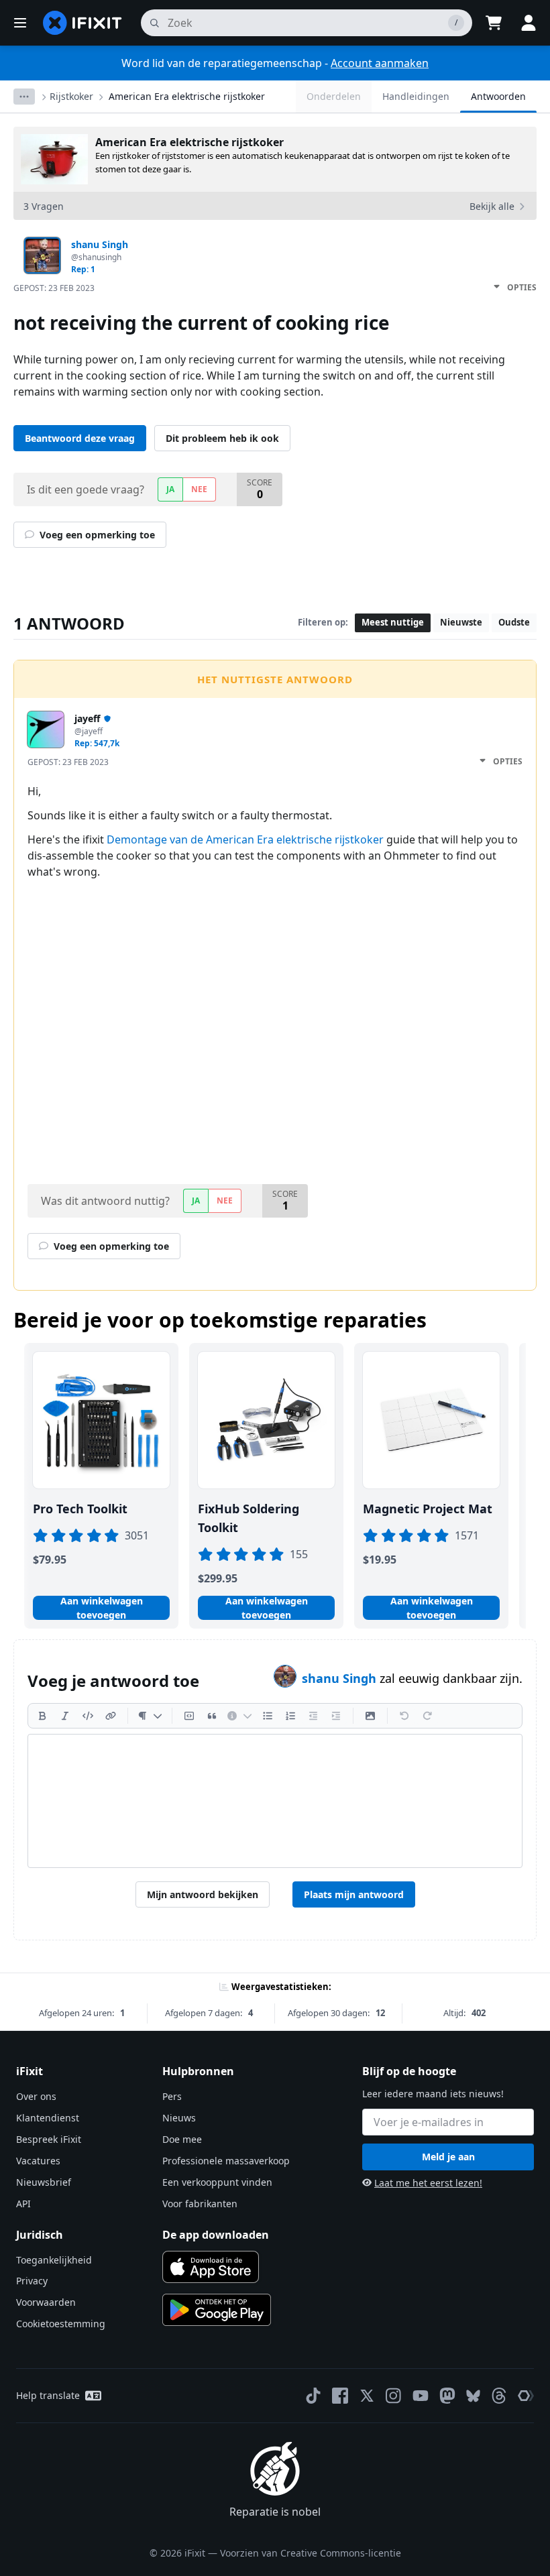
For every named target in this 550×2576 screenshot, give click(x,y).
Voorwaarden (46, 2302)
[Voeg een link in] (111, 1716)
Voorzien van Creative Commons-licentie (311, 2553)
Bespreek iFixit (49, 2139)
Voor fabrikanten (200, 2204)
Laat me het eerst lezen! (428, 2183)
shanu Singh (341, 1678)
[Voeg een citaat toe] (212, 1716)
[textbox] (275, 1801)
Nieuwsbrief (44, 2182)
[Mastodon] (447, 2396)
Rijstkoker (71, 96)
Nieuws (179, 2118)
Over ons (36, 2096)
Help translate (48, 2395)
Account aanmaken (380, 63)
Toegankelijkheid (54, 2260)
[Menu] (20, 23)
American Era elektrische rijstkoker (187, 96)
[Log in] (529, 23)
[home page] (82, 23)
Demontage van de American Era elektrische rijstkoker (245, 839)
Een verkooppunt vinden (217, 2182)
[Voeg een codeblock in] (189, 1716)
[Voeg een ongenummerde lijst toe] (268, 1716)
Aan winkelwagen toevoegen (102, 1608)
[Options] (24, 97)
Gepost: (54, 288)
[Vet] (42, 1716)
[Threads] (499, 2396)
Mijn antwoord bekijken (203, 1894)
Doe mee (182, 2139)
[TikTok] (313, 2396)
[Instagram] (394, 2396)
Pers (172, 2096)
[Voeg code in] (88, 1716)
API (23, 2204)
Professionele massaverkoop (226, 2161)
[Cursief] (65, 1716)
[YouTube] (421, 2396)
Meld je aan (448, 2157)
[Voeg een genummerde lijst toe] (290, 1716)
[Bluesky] (473, 2396)
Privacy (32, 2281)
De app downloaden (216, 2235)
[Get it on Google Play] (217, 2310)
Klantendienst (48, 2118)
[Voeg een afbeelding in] (370, 1716)
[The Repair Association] (526, 2396)
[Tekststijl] (150, 1716)
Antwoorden (498, 96)
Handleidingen (416, 96)
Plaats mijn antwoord (354, 1894)
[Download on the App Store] (211, 2267)
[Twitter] (367, 2396)
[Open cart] (494, 23)
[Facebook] (340, 2396)
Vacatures (38, 2161)
